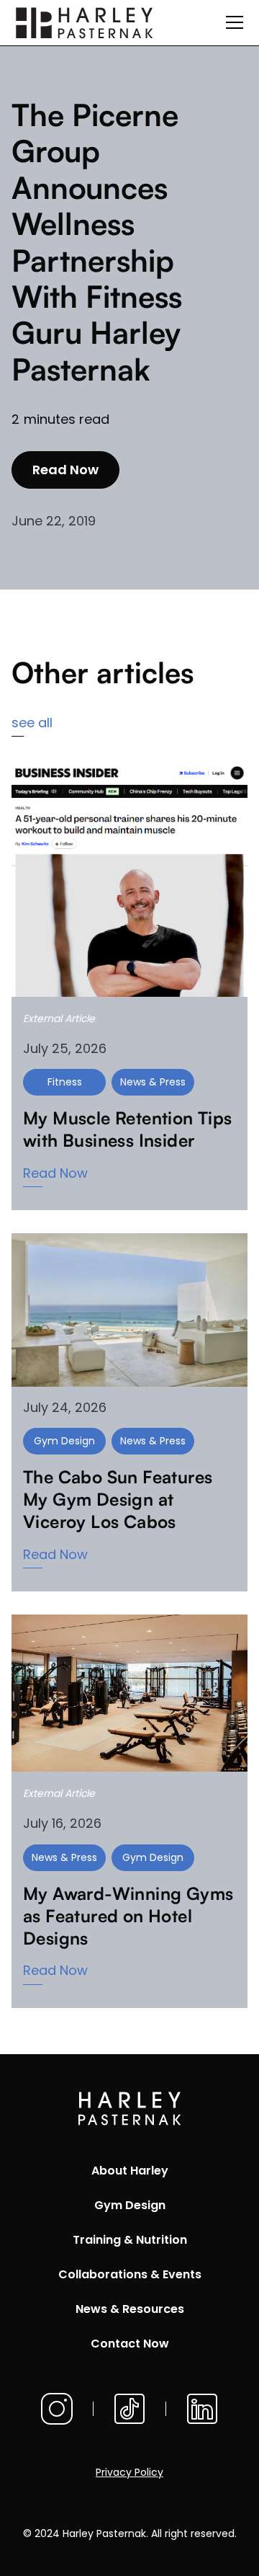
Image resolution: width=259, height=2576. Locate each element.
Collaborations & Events (130, 2274)
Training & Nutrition (130, 2240)
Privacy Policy (129, 2472)
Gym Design (130, 2205)
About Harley (130, 2171)
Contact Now (130, 2344)
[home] (85, 23)
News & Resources (130, 2309)
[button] (232, 22)
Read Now (65, 470)
